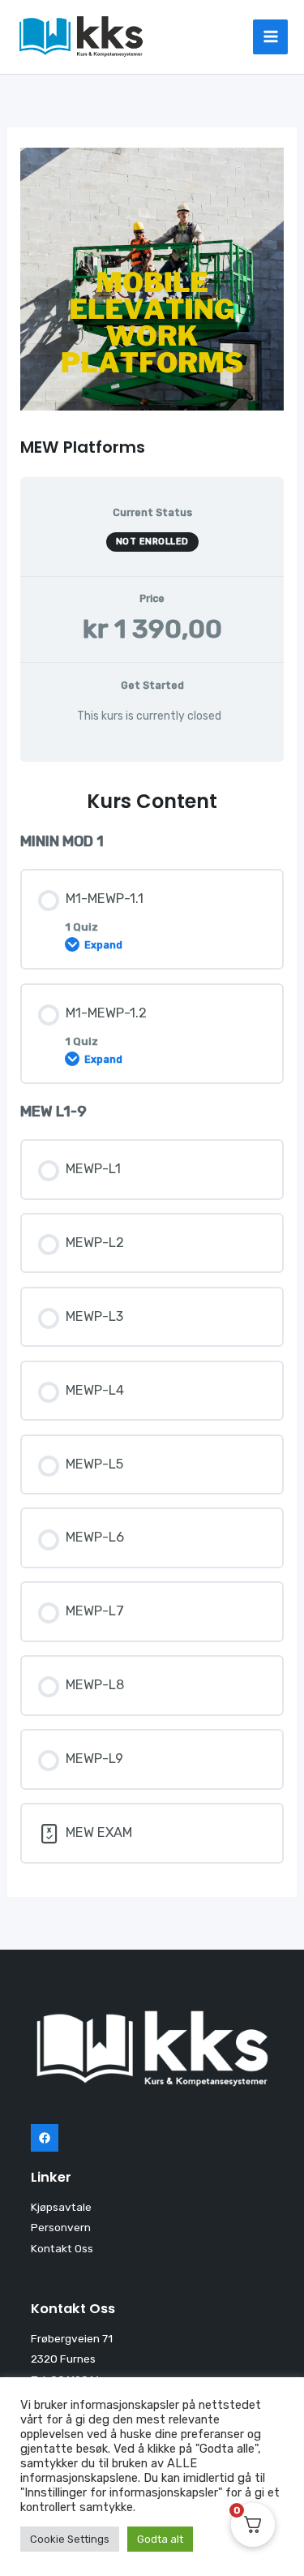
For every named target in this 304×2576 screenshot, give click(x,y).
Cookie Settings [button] (70, 2539)
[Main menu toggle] (270, 37)
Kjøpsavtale (61, 2207)
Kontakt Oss (62, 2248)
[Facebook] (45, 2138)
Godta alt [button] (160, 2539)
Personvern (61, 2227)
